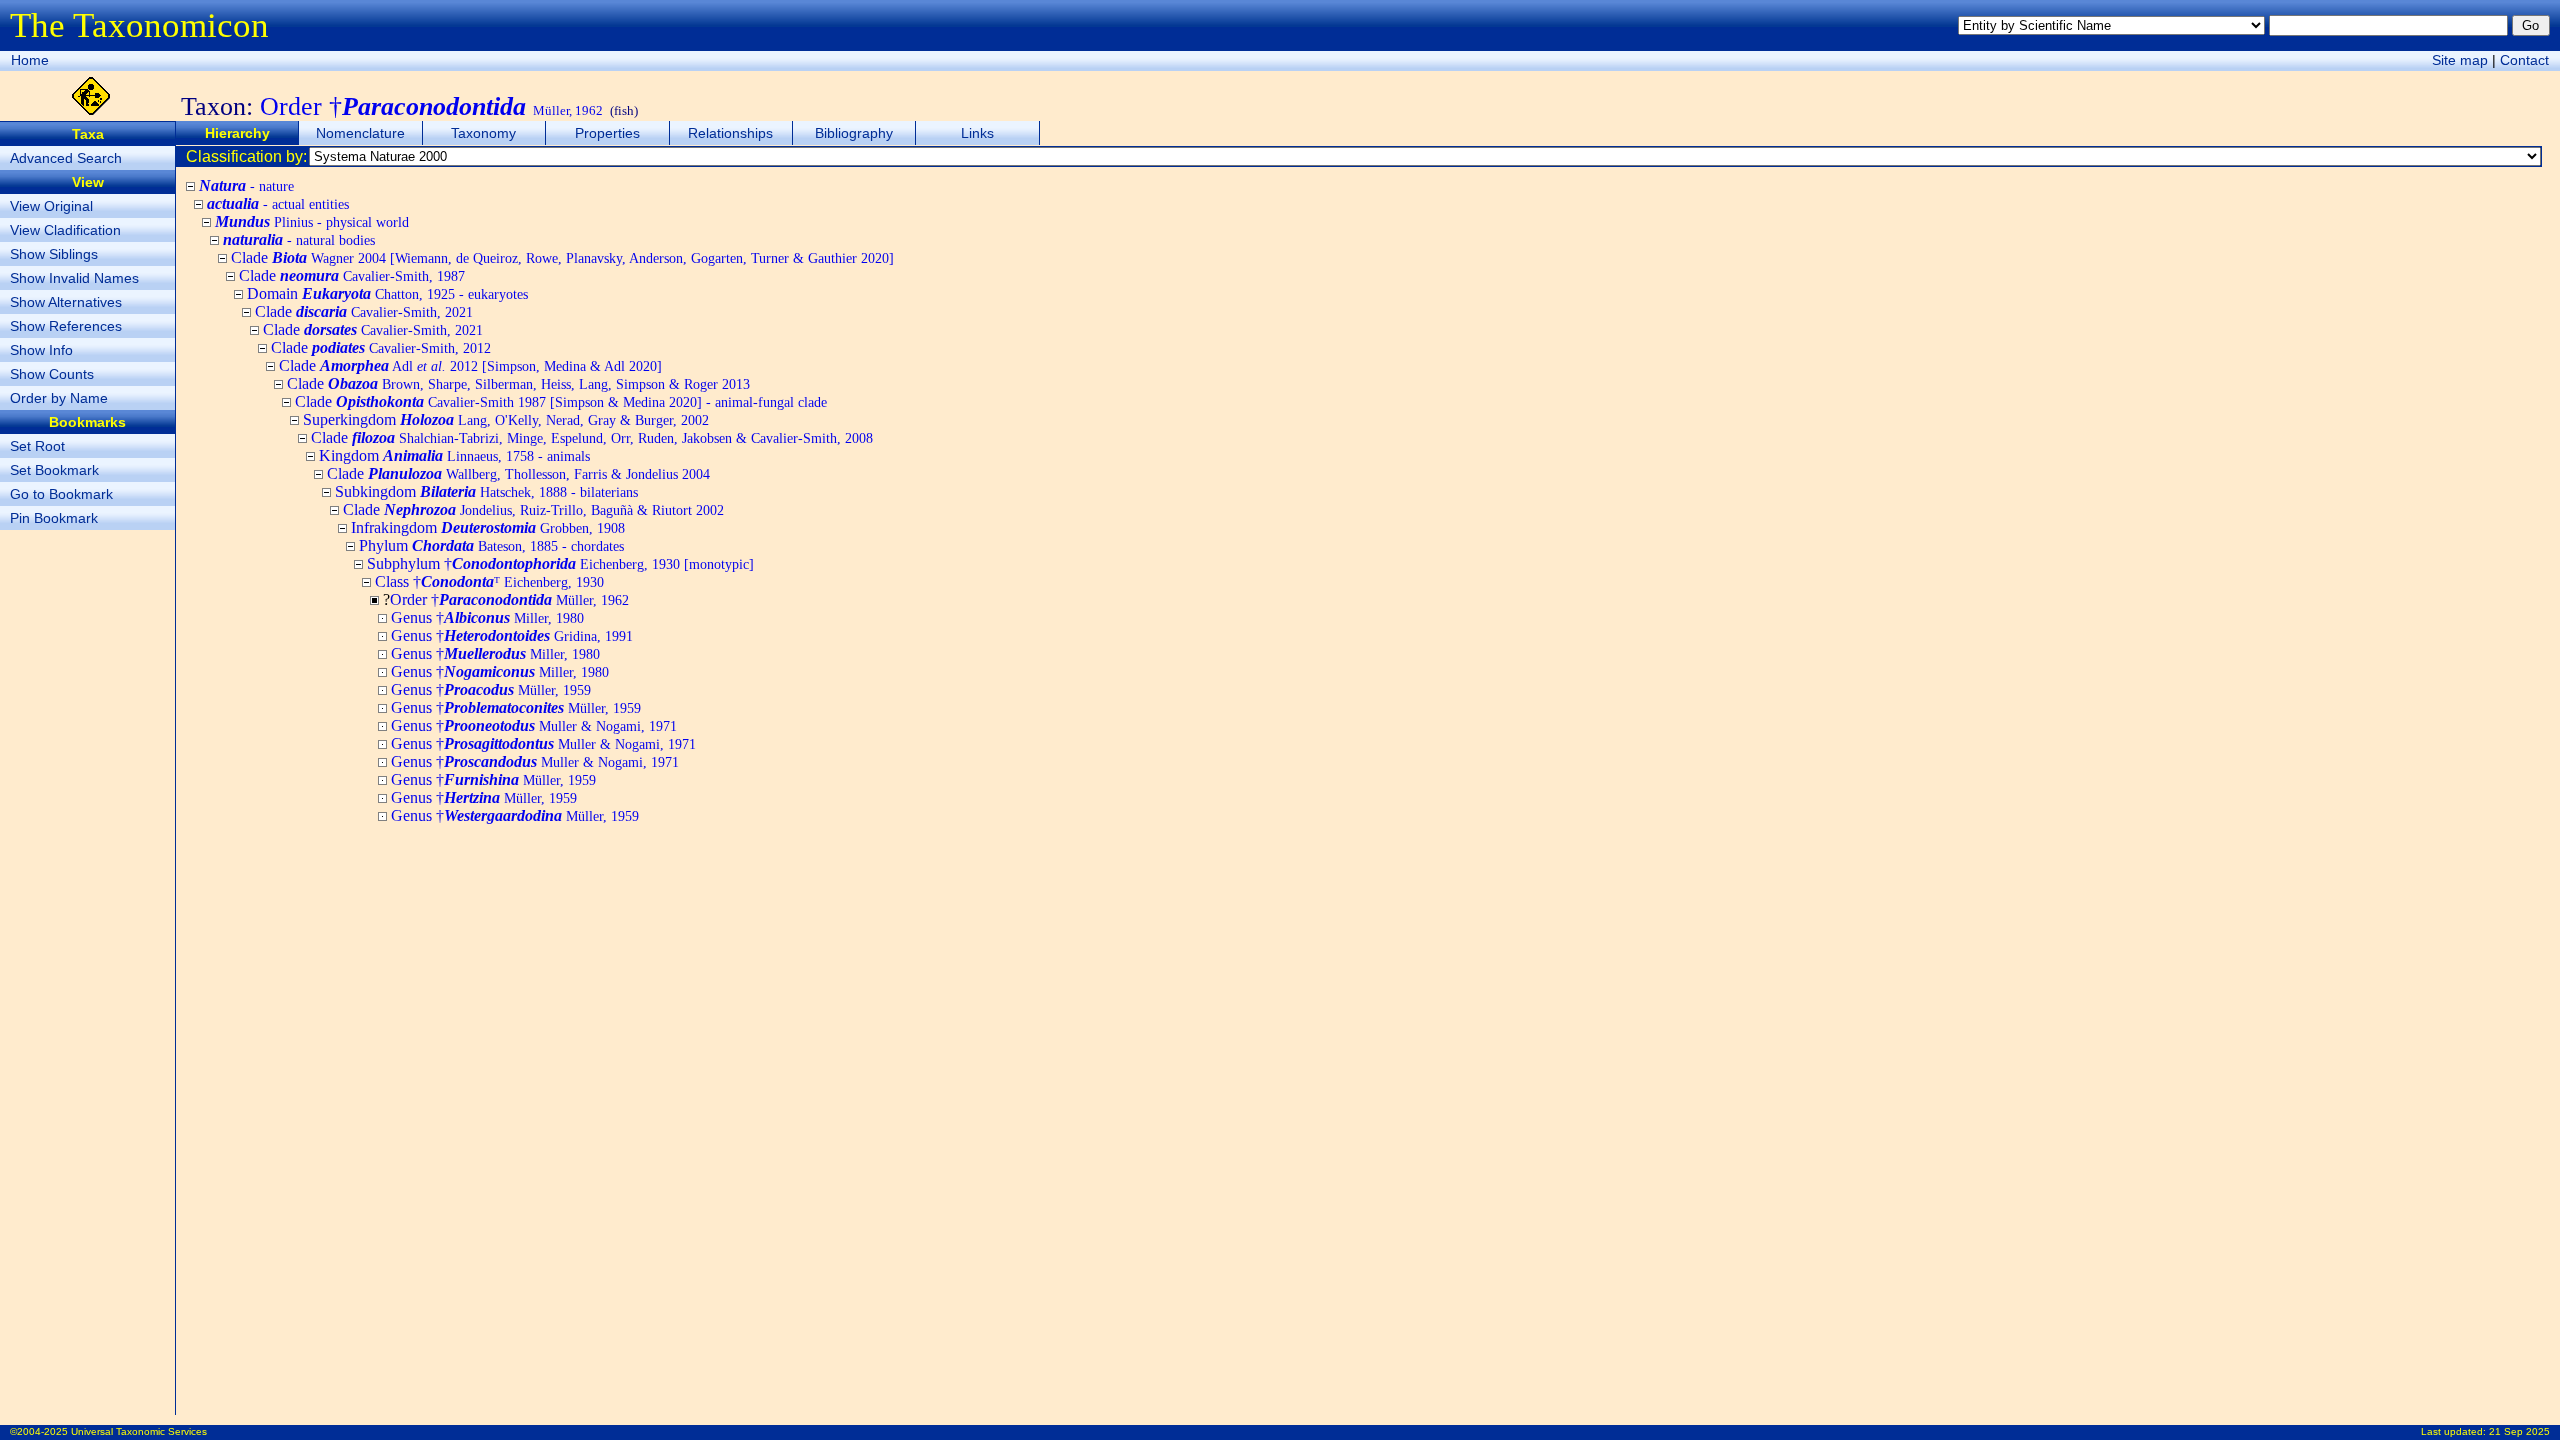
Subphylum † (560, 563)
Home (30, 60)
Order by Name (59, 398)
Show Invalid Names (74, 278)
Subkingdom (486, 491)
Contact (2524, 60)
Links (977, 133)
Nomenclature (360, 133)
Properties (607, 133)
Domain (387, 293)
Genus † (487, 617)
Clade (562, 257)
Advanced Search (66, 158)
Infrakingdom (488, 527)
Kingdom (454, 455)
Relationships (730, 133)
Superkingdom (506, 419)
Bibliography (854, 133)
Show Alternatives (66, 302)
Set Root (37, 446)
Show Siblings (54, 254)
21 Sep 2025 (2519, 1431)
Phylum (491, 545)
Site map (2460, 60)
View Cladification (65, 230)
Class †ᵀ (489, 581)
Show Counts (52, 374)
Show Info (41, 350)
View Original (51, 206)
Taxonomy (483, 133)
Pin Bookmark (54, 518)
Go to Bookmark (61, 494)
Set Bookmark (54, 470)
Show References (66, 326)
